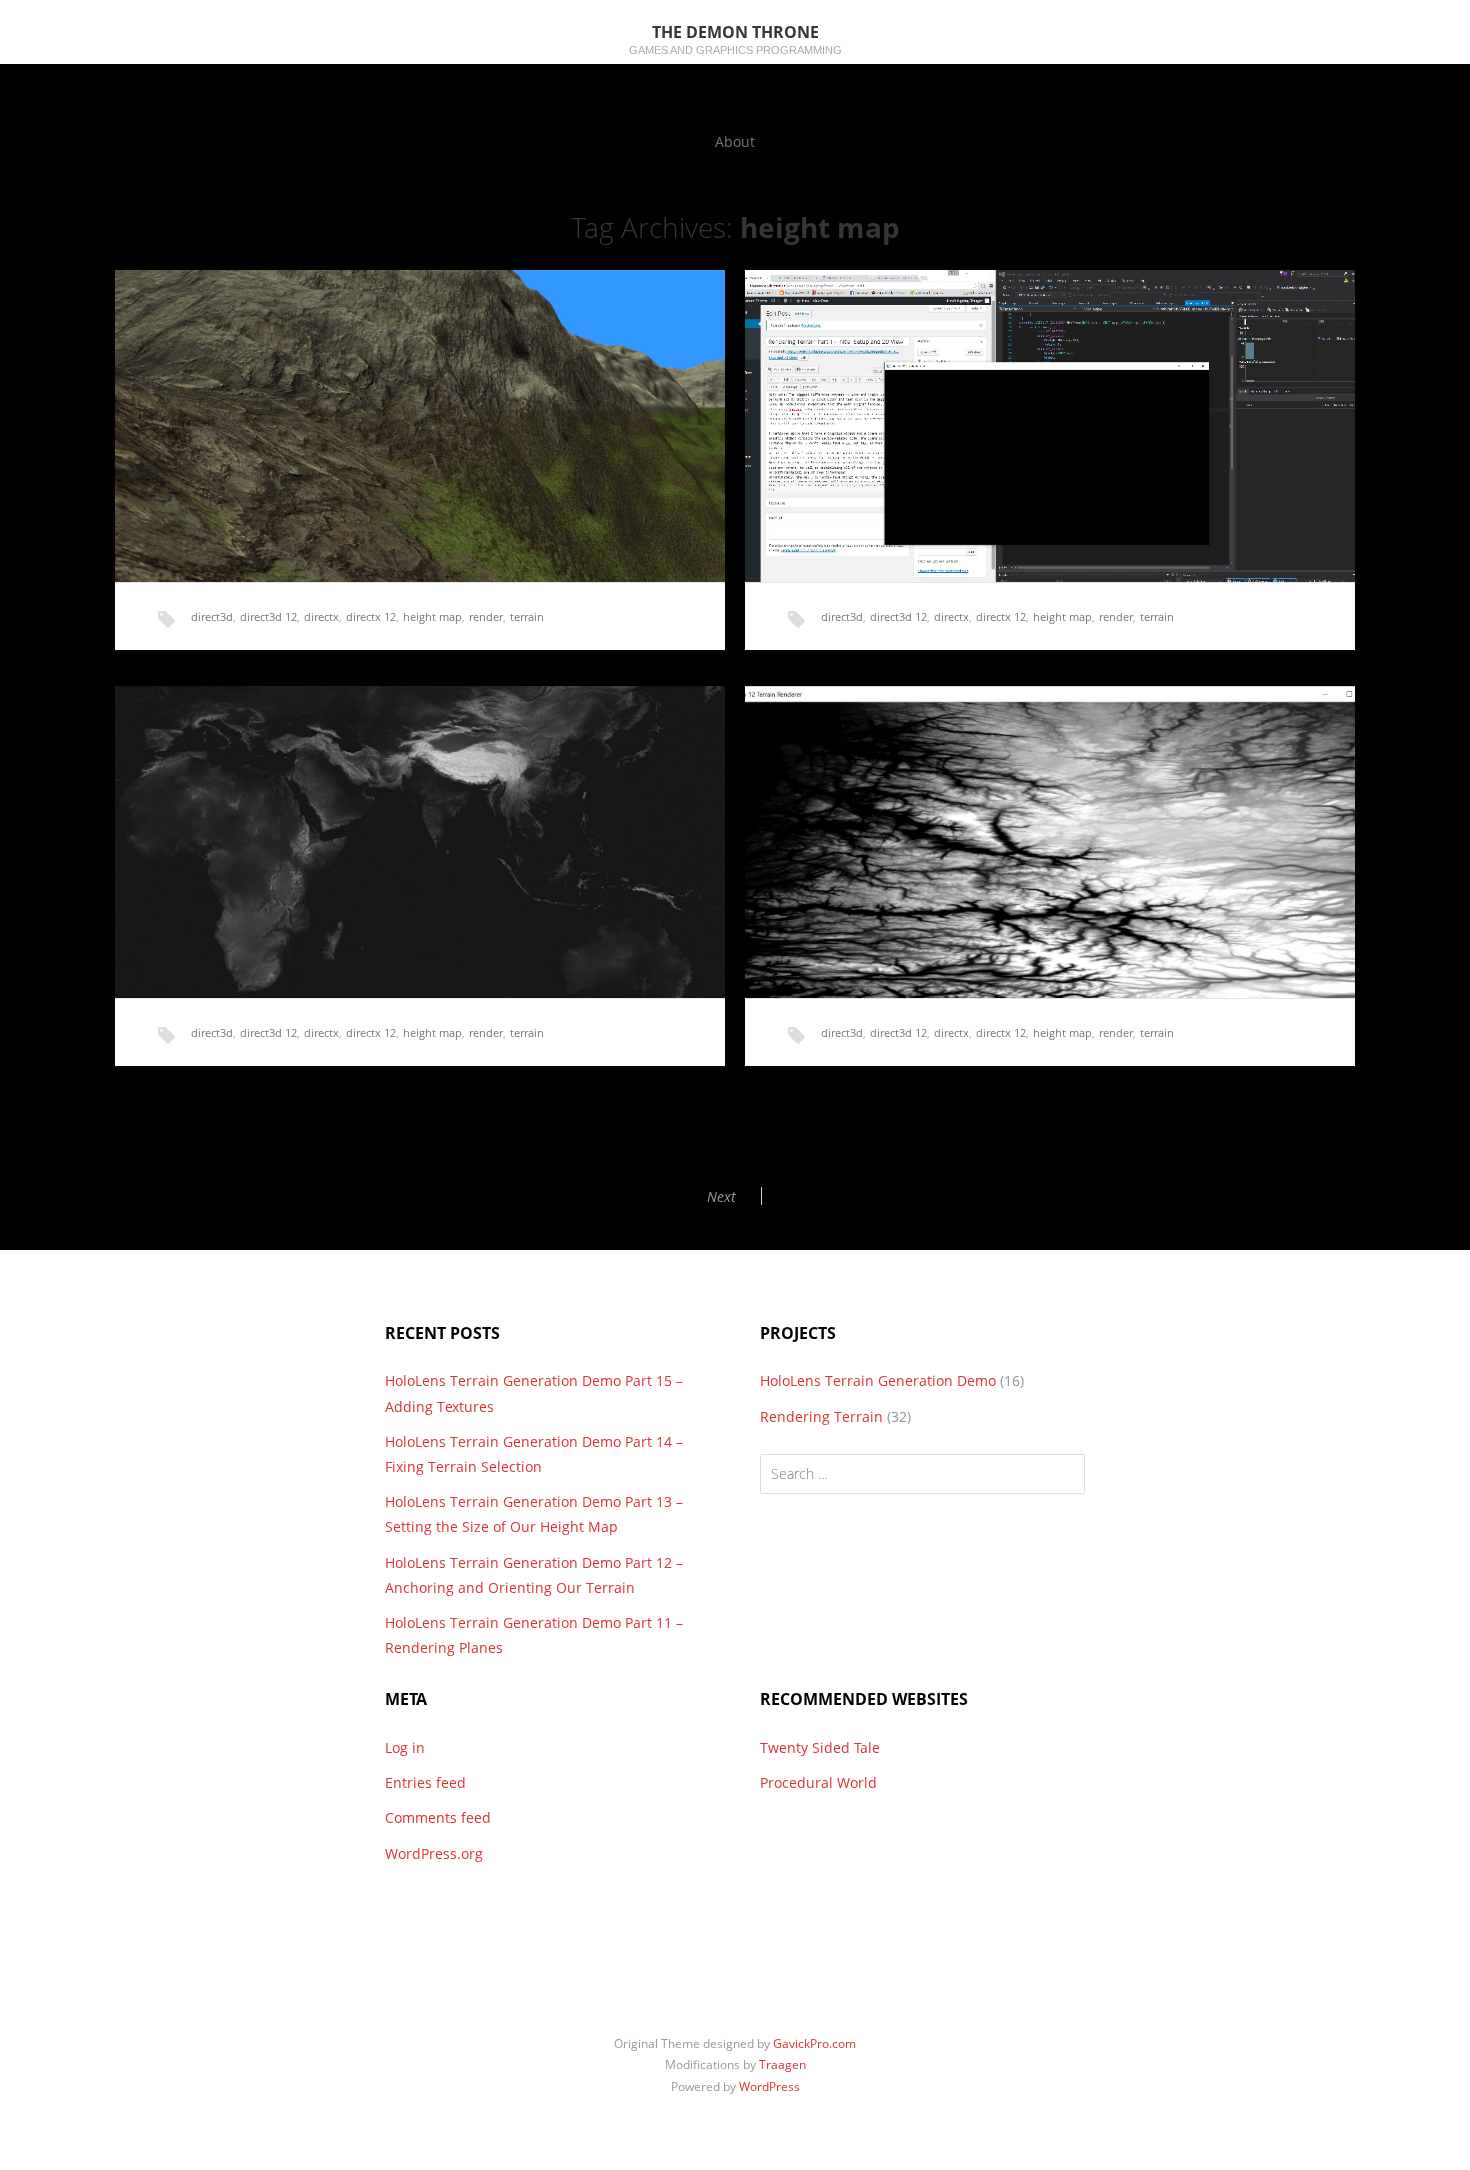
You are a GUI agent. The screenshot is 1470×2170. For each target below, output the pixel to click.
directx (321, 616)
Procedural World (818, 1782)
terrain (527, 616)
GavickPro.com (814, 2043)
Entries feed (425, 1782)
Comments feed (438, 1817)
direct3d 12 (268, 616)
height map (432, 616)
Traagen (782, 2064)
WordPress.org (434, 1853)
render (486, 616)
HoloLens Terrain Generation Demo (878, 1380)
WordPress (769, 2086)
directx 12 (371, 616)
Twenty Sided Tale (820, 1747)
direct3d (212, 616)
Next (721, 1196)
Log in (405, 1747)
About (735, 141)
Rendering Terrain (821, 1416)
